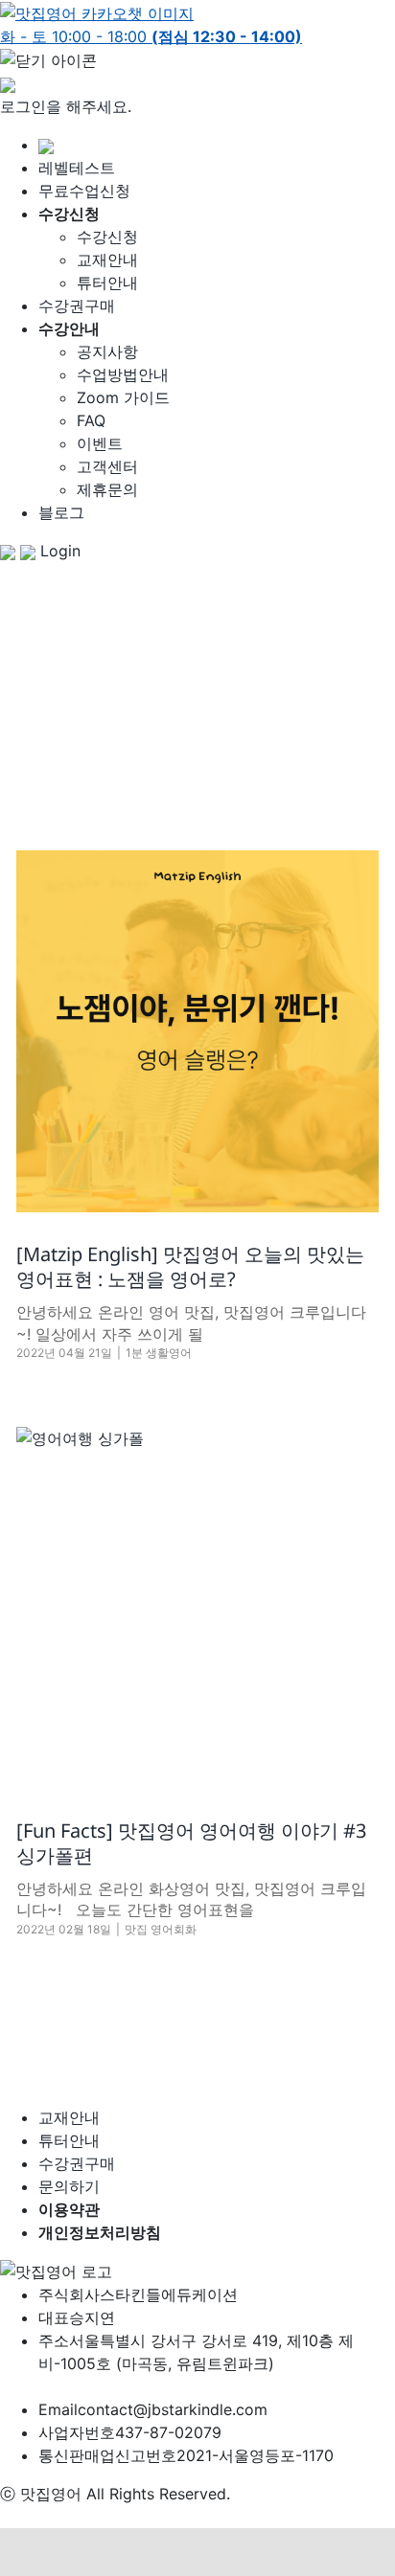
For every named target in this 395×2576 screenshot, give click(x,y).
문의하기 (69, 2186)
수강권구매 (77, 305)
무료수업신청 (84, 191)
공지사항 (107, 351)
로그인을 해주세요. (66, 106)
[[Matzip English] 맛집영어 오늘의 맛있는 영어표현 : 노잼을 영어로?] (197, 1031)
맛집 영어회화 (161, 1929)
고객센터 (107, 466)
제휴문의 (107, 489)
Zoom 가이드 (123, 397)
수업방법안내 (123, 374)
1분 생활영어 (159, 1353)
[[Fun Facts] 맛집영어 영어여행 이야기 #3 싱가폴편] (197, 1608)
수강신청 (107, 237)
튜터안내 (107, 282)
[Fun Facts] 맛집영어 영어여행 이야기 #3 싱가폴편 (191, 1843)
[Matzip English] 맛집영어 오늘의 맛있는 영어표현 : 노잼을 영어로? (190, 1266)
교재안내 (107, 260)
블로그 (61, 512)
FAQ (91, 420)
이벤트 (100, 443)
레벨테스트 (77, 168)
